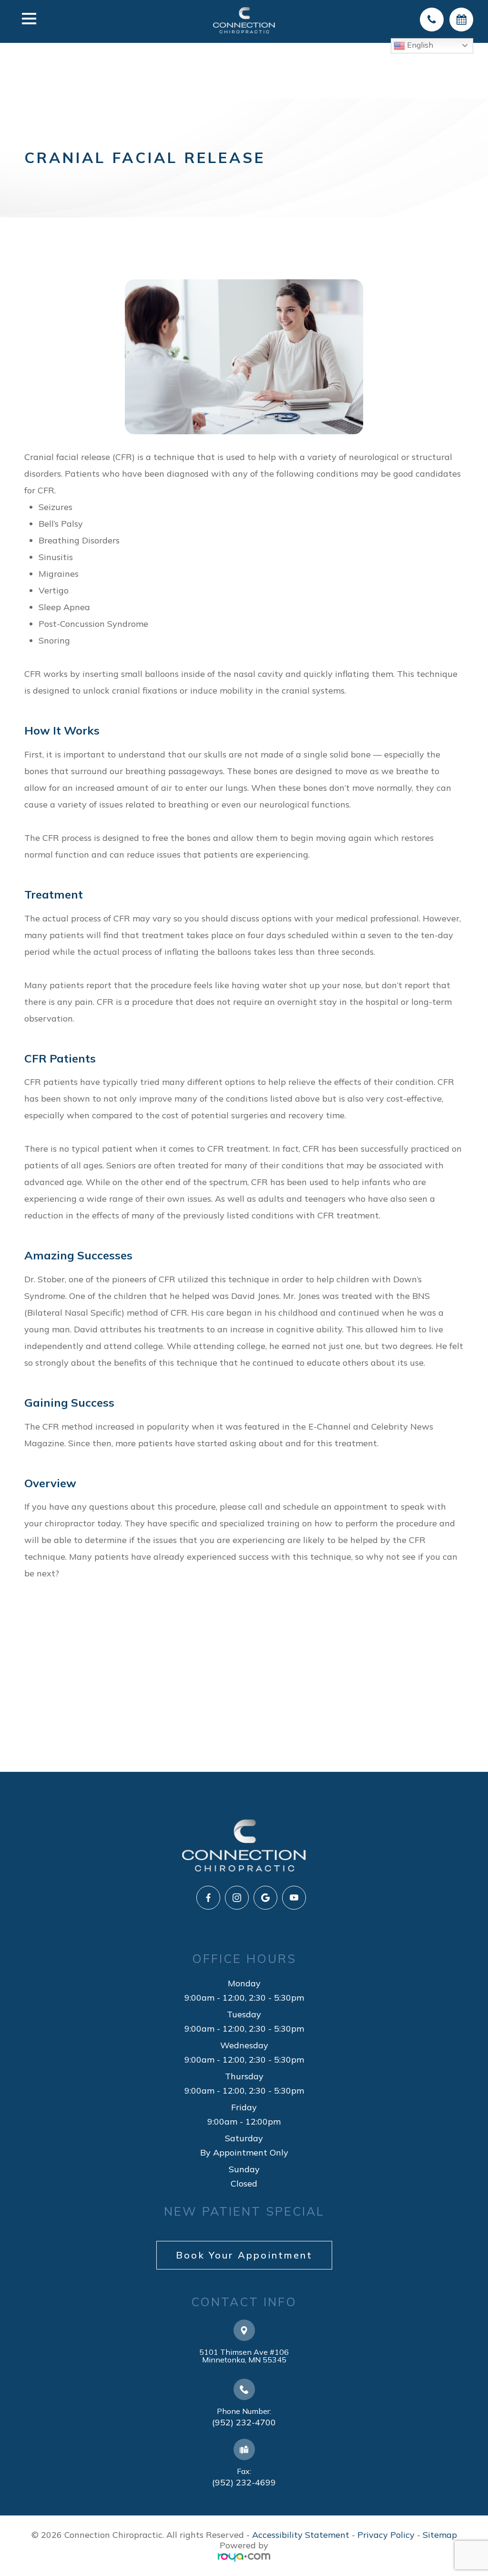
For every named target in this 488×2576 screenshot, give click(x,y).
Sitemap (440, 2535)
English (419, 45)
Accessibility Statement (301, 2535)
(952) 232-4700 (244, 2422)
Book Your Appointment (244, 2255)
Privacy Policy (386, 2535)
